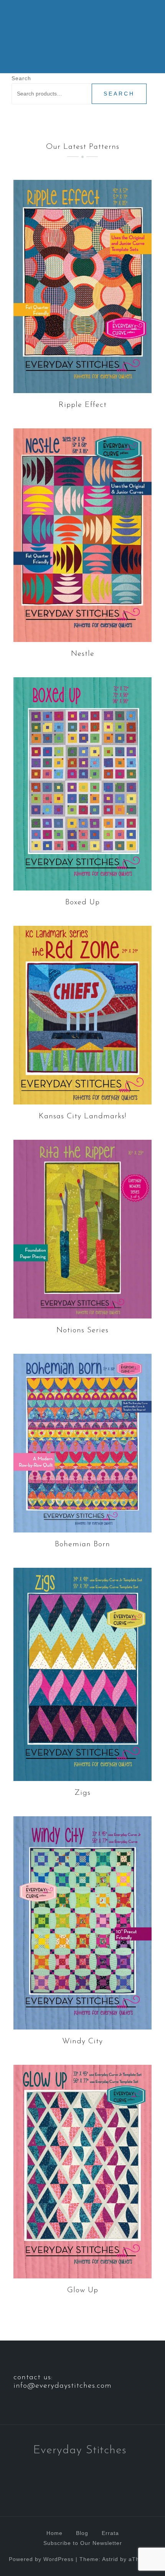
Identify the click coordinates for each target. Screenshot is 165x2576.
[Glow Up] (82, 2171)
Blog (82, 2533)
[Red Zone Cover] (82, 1015)
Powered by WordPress (41, 2559)
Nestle (83, 654)
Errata (110, 2533)
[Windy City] (82, 1923)
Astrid (110, 2559)
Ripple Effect (83, 405)
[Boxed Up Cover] (82, 783)
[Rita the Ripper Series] (82, 1228)
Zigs (82, 1793)
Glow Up (83, 2290)
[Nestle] (82, 535)
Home (54, 2533)
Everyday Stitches (80, 2450)
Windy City (82, 2041)
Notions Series (82, 1330)
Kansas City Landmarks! (82, 1116)
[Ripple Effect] (82, 286)
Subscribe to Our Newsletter (83, 2543)
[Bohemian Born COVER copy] (82, 1442)
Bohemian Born (82, 1544)
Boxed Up (82, 902)
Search (21, 78)
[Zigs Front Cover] (82, 1674)
